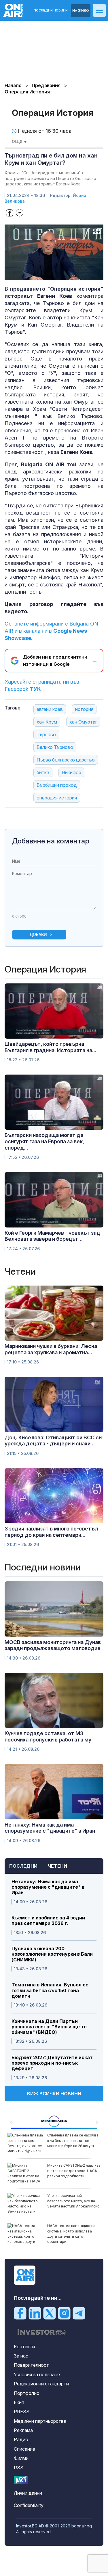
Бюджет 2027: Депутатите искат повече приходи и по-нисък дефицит (52, 2063)
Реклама (23, 2430)
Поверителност (31, 2365)
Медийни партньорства (40, 2421)
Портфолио (27, 2393)
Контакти (24, 2347)
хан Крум (47, 722)
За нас (21, 2356)
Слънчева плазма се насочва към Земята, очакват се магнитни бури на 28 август (73, 2140)
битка (43, 772)
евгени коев (50, 709)
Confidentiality (29, 2505)
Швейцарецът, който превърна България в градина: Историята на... (51, 1047)
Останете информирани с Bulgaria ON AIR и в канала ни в (51, 631)
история (84, 709)
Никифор (71, 772)
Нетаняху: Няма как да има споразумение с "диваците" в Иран (48, 1887)
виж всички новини (54, 2094)
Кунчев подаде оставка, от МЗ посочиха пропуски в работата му (48, 1736)
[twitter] (50, 2313)
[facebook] (20, 2313)
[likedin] (35, 2313)
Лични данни (28, 2493)
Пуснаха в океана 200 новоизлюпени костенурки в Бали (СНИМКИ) (52, 1954)
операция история (57, 798)
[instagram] (64, 2313)
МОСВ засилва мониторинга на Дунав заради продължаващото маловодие (53, 1645)
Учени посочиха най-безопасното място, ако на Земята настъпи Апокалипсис (73, 2201)
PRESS (22, 2412)
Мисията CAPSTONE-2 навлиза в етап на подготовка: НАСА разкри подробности (74, 2171)
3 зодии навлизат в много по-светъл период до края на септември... (51, 1532)
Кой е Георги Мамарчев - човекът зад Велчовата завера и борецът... (52, 1236)
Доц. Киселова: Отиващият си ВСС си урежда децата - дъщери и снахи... (53, 1441)
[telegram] (79, 2313)
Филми (21, 2458)
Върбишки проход (57, 785)
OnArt (21, 2480)
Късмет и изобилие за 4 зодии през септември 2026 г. (48, 1921)
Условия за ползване (37, 2374)
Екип (19, 2402)
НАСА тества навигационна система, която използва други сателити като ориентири (71, 2234)
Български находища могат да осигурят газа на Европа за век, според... (44, 1141)
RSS (19, 2468)
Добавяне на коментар (51, 841)
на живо (81, 10)
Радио (21, 2439)
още (18, 141)
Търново (46, 734)
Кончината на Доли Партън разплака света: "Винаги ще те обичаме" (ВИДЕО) (49, 2027)
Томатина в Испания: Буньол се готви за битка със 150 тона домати (50, 1990)
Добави (38, 934)
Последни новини (51, 10)
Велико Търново (55, 747)
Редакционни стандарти (41, 2384)
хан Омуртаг (83, 722)
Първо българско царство (66, 760)
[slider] (48, 275)
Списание (24, 2449)
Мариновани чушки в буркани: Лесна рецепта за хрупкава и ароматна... (51, 1349)
